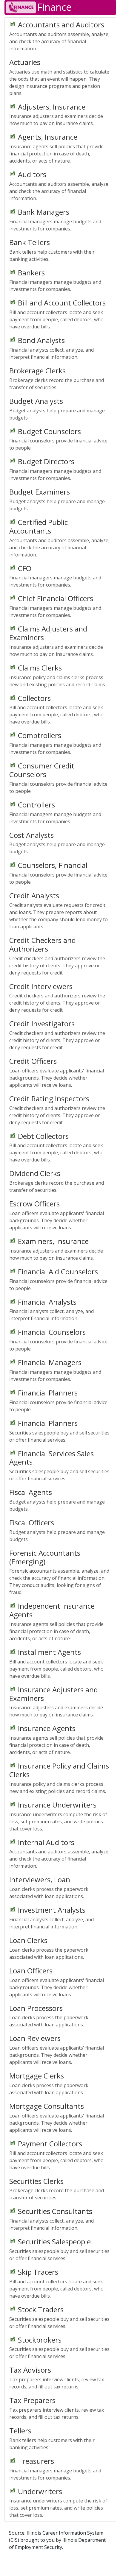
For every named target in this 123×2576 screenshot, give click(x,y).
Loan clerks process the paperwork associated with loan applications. (49, 1887)
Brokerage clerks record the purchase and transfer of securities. (57, 378)
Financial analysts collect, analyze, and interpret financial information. (51, 348)
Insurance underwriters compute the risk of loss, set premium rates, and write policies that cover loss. (58, 1816)
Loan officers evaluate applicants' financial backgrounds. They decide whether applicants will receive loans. (57, 1072)
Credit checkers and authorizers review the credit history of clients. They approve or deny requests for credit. (57, 956)
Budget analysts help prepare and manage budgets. (57, 408)
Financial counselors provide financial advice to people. (58, 439)
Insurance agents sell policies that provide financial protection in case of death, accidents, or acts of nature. (56, 148)
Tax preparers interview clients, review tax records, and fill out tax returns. (57, 2377)
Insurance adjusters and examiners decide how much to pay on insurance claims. (56, 114)
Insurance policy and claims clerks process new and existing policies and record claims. (58, 675)
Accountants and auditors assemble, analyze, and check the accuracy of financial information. (59, 36)
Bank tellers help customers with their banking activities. (52, 250)
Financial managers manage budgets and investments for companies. (55, 219)
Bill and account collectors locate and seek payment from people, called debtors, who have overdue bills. (57, 314)
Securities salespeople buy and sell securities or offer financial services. (59, 1431)
